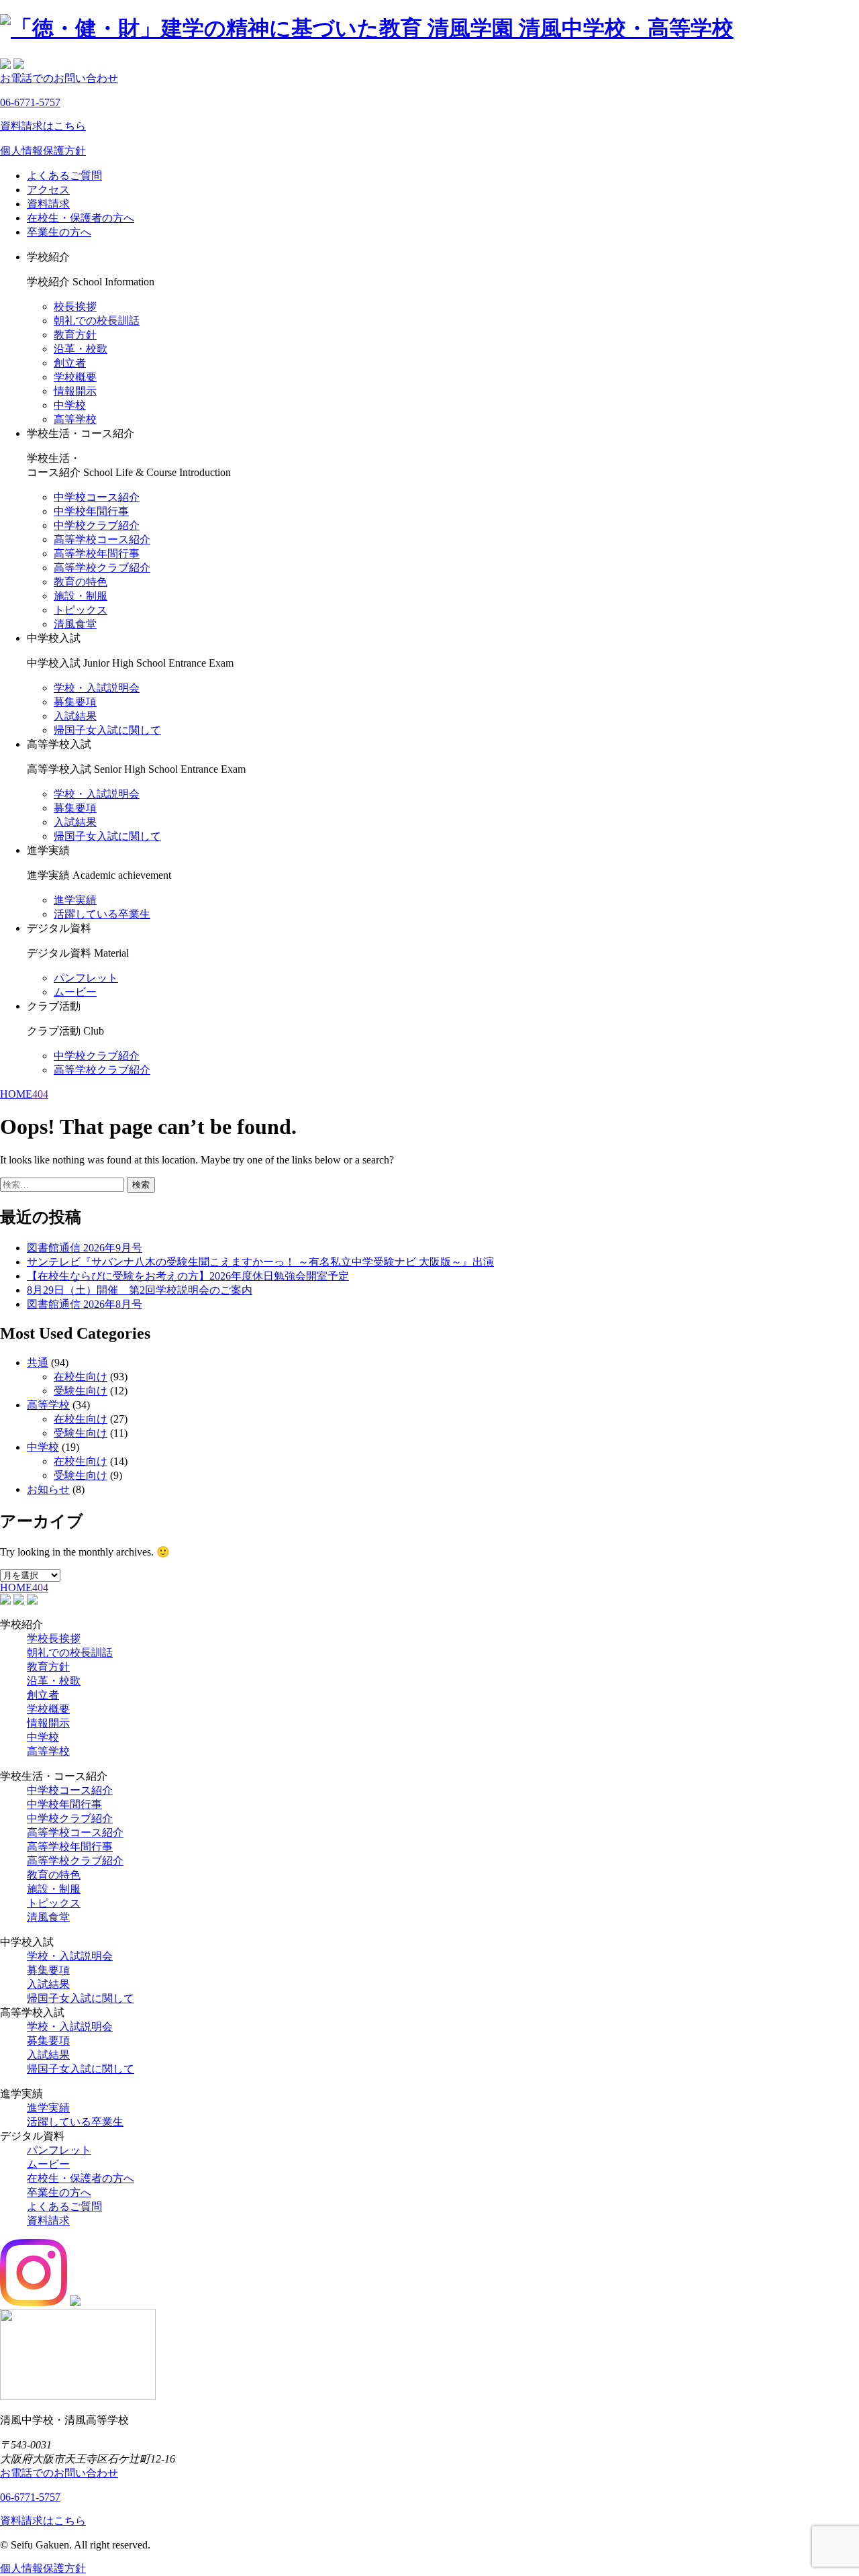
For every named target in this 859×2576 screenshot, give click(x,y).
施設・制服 (81, 596)
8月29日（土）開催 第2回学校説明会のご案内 (140, 1290)
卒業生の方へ (59, 232)
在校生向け (81, 1377)
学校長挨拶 (54, 1638)
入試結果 (75, 716)
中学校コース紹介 (97, 497)
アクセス (48, 190)
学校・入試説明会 (97, 688)
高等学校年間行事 (97, 554)
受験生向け (81, 1391)
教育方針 (75, 335)
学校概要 (75, 377)
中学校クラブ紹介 (97, 525)
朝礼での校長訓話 (97, 321)
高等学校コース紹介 (102, 539)
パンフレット (86, 978)
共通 (38, 1363)
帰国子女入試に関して (107, 730)
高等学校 (75, 419)
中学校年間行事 (91, 511)
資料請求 (48, 204)
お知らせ (48, 1489)
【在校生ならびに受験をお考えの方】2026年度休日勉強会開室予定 (188, 1276)
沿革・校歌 (81, 349)
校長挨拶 (75, 306)
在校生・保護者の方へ (81, 218)
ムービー (75, 992)
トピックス (81, 610)
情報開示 (75, 391)
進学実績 (75, 900)
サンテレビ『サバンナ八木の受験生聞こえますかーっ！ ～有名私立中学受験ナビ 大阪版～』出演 (260, 1262)
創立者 (70, 363)
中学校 (70, 405)
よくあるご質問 (64, 176)
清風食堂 (75, 624)
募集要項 (75, 702)
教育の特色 (81, 582)
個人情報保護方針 (43, 151)
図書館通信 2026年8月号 (85, 1304)
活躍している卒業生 (102, 914)
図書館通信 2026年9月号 (85, 1248)
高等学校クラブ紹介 (102, 568)
